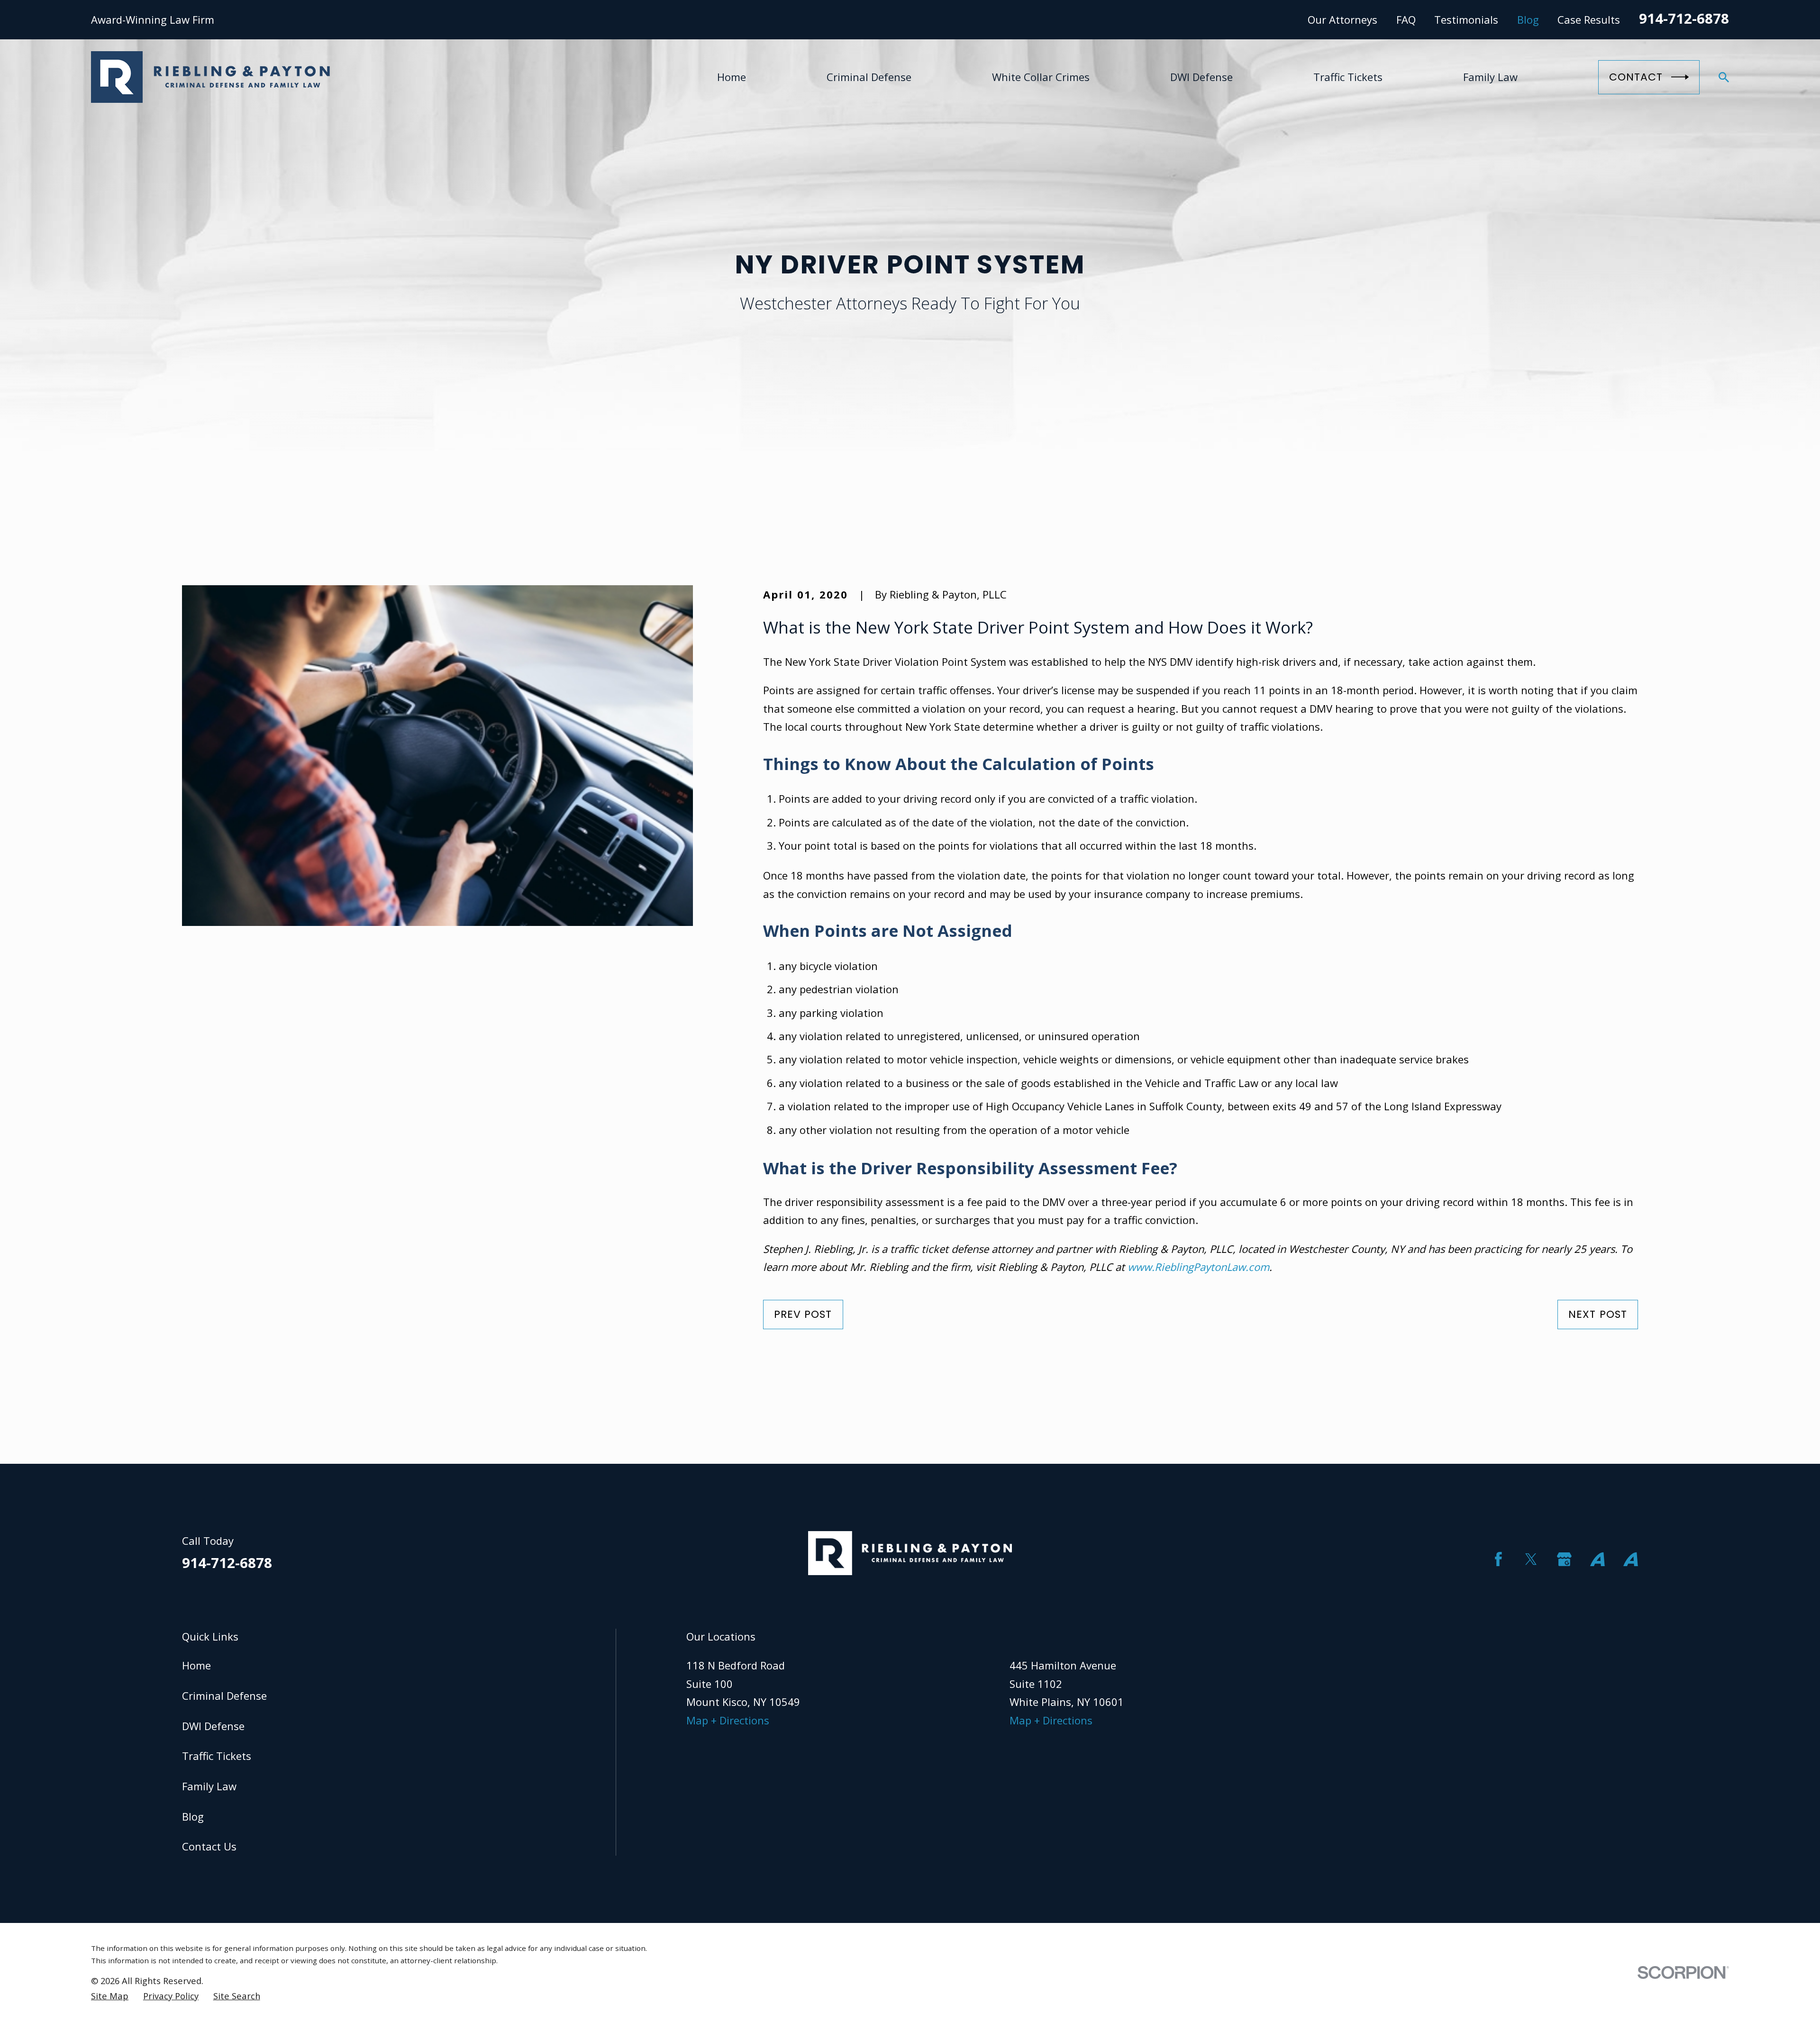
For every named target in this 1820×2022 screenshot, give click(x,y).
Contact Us (209, 1846)
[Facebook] (1498, 1559)
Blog (1528, 19)
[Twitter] (1531, 1559)
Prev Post (803, 1314)
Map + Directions (728, 1720)
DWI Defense (213, 1726)
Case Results (1589, 19)
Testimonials (1466, 19)
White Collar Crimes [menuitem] (1041, 77)
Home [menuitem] (732, 77)
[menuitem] (110, 1996)
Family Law (209, 1786)
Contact (1636, 77)
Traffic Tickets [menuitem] (1348, 77)
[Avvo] (1597, 1559)
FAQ (1406, 19)
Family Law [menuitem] (1490, 77)
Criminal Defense (224, 1696)
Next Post (1598, 1314)
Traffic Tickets (217, 1756)
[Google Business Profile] (1564, 1559)
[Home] (210, 77)
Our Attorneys (1342, 19)
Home (196, 1665)
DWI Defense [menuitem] (1201, 77)
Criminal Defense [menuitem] (869, 77)
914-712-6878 (1684, 18)
